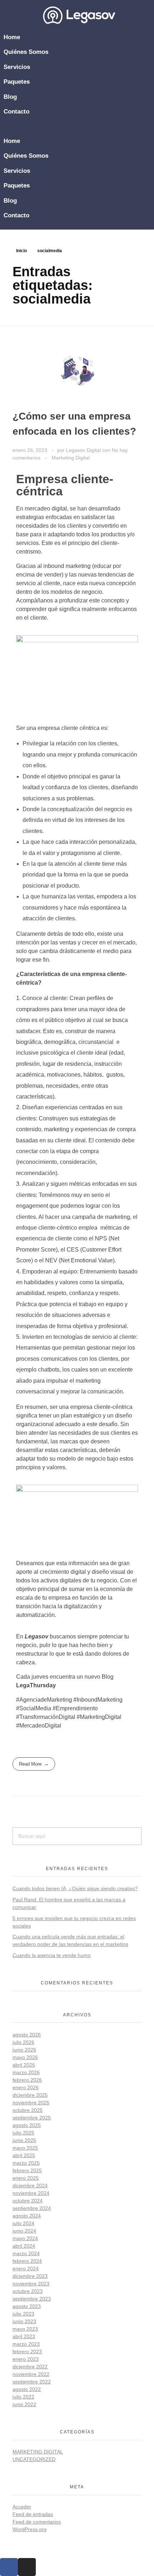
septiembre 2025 (32, 2118)
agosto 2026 (27, 2035)
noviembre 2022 (31, 2374)
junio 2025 (24, 2140)
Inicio (21, 251)
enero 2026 (26, 2087)
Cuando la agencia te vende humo (52, 1955)
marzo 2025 (26, 2163)
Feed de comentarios (37, 2522)
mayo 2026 (25, 2057)
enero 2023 (26, 2359)
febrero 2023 (27, 2351)
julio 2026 (23, 2042)
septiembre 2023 (32, 2299)
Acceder (22, 2507)
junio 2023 (24, 2321)
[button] (79, 126)
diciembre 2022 (30, 2367)
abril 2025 (24, 2155)
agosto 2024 (27, 2216)
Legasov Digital (84, 450)
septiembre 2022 (32, 2382)
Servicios (17, 67)
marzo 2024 (26, 2253)
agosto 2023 (27, 2306)
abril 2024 (24, 2246)
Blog (10, 97)
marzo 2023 (26, 2344)
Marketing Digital (71, 458)
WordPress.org (30, 2529)
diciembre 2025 (30, 2095)
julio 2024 (23, 2223)
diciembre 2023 (30, 2276)
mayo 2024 (25, 2238)
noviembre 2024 (31, 2193)
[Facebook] (9, 2567)
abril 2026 (24, 2065)
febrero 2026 (27, 2080)
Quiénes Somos (26, 52)
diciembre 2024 (30, 2186)
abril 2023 (24, 2336)
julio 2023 (23, 2314)
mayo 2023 (25, 2329)
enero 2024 (26, 2269)
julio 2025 (23, 2133)
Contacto (16, 112)
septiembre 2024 (32, 2208)
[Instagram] (27, 2567)
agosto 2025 (27, 2125)
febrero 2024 (27, 2261)
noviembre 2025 (31, 2103)
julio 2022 (23, 2397)
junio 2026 (24, 2050)
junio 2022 (24, 2404)
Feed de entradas (33, 2514)
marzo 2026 (26, 2072)
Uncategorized (34, 2459)
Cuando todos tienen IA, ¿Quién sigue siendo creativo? (75, 1888)
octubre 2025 (28, 2110)
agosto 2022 (27, 2389)
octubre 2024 (28, 2201)
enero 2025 (26, 2178)
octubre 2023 (28, 2291)
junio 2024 (24, 2231)
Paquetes (17, 82)
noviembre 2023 (31, 2284)
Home (12, 37)
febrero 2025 (27, 2170)
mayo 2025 (25, 2148)
